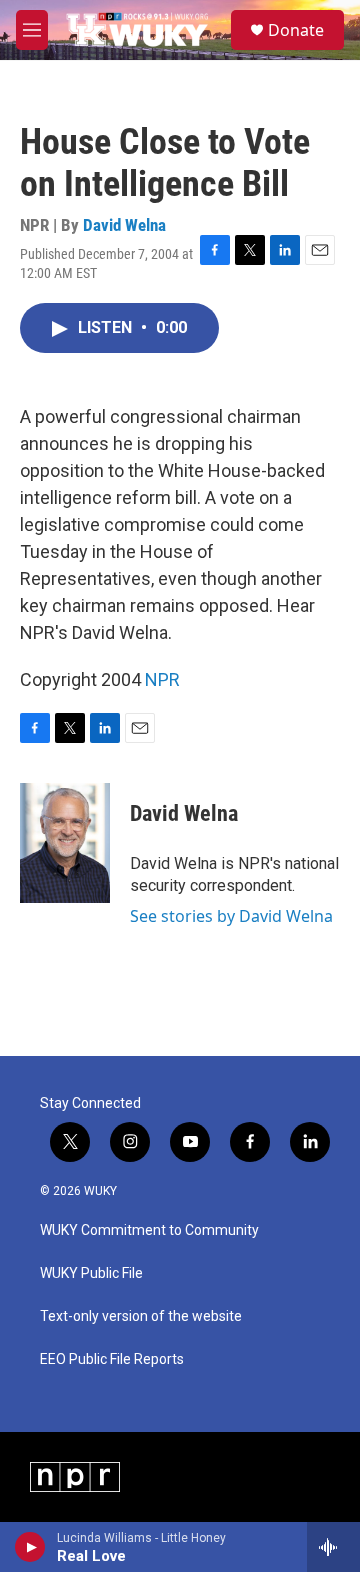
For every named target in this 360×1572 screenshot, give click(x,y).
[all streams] (333, 1547)
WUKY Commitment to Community (149, 1230)
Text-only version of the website (141, 1316)
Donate (296, 30)
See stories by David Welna (231, 916)
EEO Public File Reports (112, 1359)
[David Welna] (65, 843)
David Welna (124, 225)
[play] (30, 1547)
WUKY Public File (91, 1273)
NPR (162, 679)
